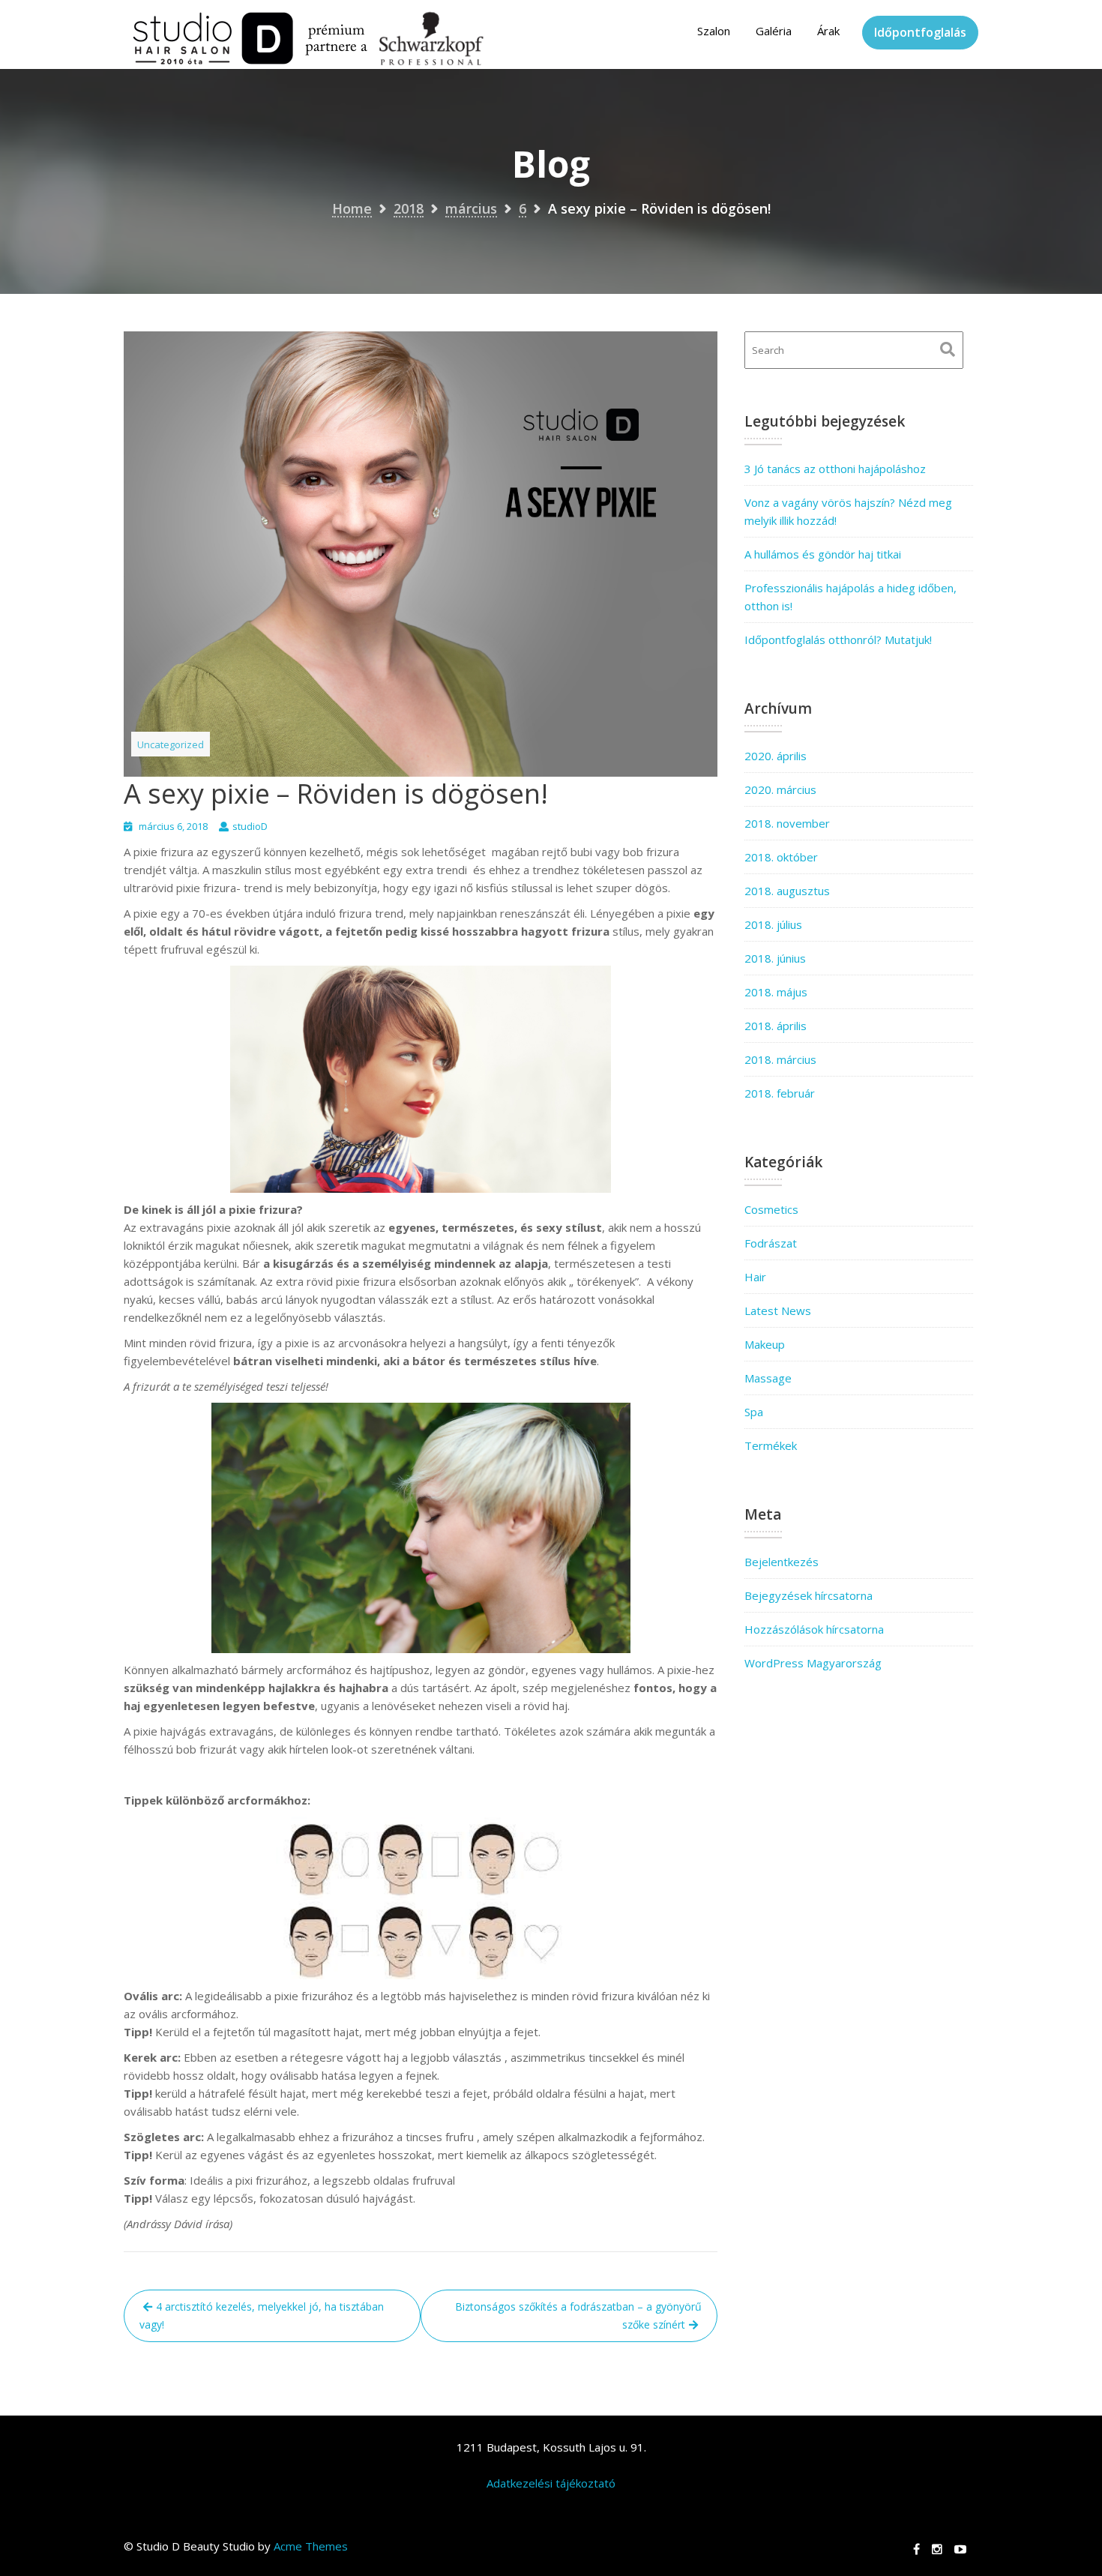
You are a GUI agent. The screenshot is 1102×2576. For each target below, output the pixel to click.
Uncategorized (171, 744)
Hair (755, 1277)
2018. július (773, 924)
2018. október (781, 857)
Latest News (778, 1310)
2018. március (780, 1059)
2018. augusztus (787, 891)
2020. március (780, 789)
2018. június (775, 958)
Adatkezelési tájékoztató (551, 2483)
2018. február (780, 1093)
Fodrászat (771, 1243)
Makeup (765, 1344)
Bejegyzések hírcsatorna (809, 1595)
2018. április (776, 1026)
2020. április (776, 756)
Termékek (771, 1445)
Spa (754, 1412)
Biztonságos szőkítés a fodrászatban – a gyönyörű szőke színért (578, 2315)
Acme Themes (311, 2546)
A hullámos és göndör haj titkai (823, 554)
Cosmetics (771, 1209)
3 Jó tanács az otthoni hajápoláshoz (835, 469)
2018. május (776, 992)
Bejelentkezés (782, 1562)
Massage (768, 1378)
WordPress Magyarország (813, 1663)
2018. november (787, 823)
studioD (250, 826)
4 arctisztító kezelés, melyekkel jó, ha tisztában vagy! (262, 2315)
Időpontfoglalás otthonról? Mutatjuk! (838, 640)
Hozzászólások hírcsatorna (814, 1629)
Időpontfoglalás (920, 32)
